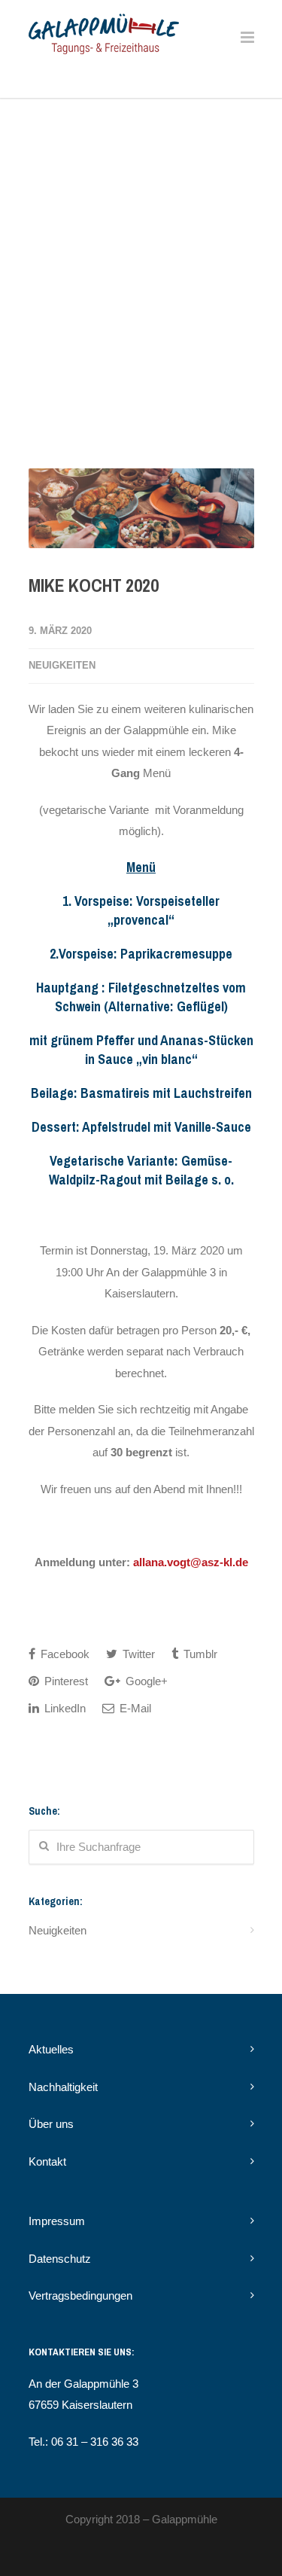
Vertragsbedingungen (80, 2296)
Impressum (57, 2221)
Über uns (51, 2124)
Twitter (137, 1654)
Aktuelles (51, 2049)
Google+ (145, 1681)
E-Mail (134, 1708)
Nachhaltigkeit (63, 2087)
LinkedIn (64, 1708)
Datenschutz (60, 2259)
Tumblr (199, 1654)
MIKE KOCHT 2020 (94, 585)
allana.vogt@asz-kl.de (191, 1562)
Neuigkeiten (62, 665)
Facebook (64, 1654)
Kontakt (47, 2161)
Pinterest (65, 1681)
